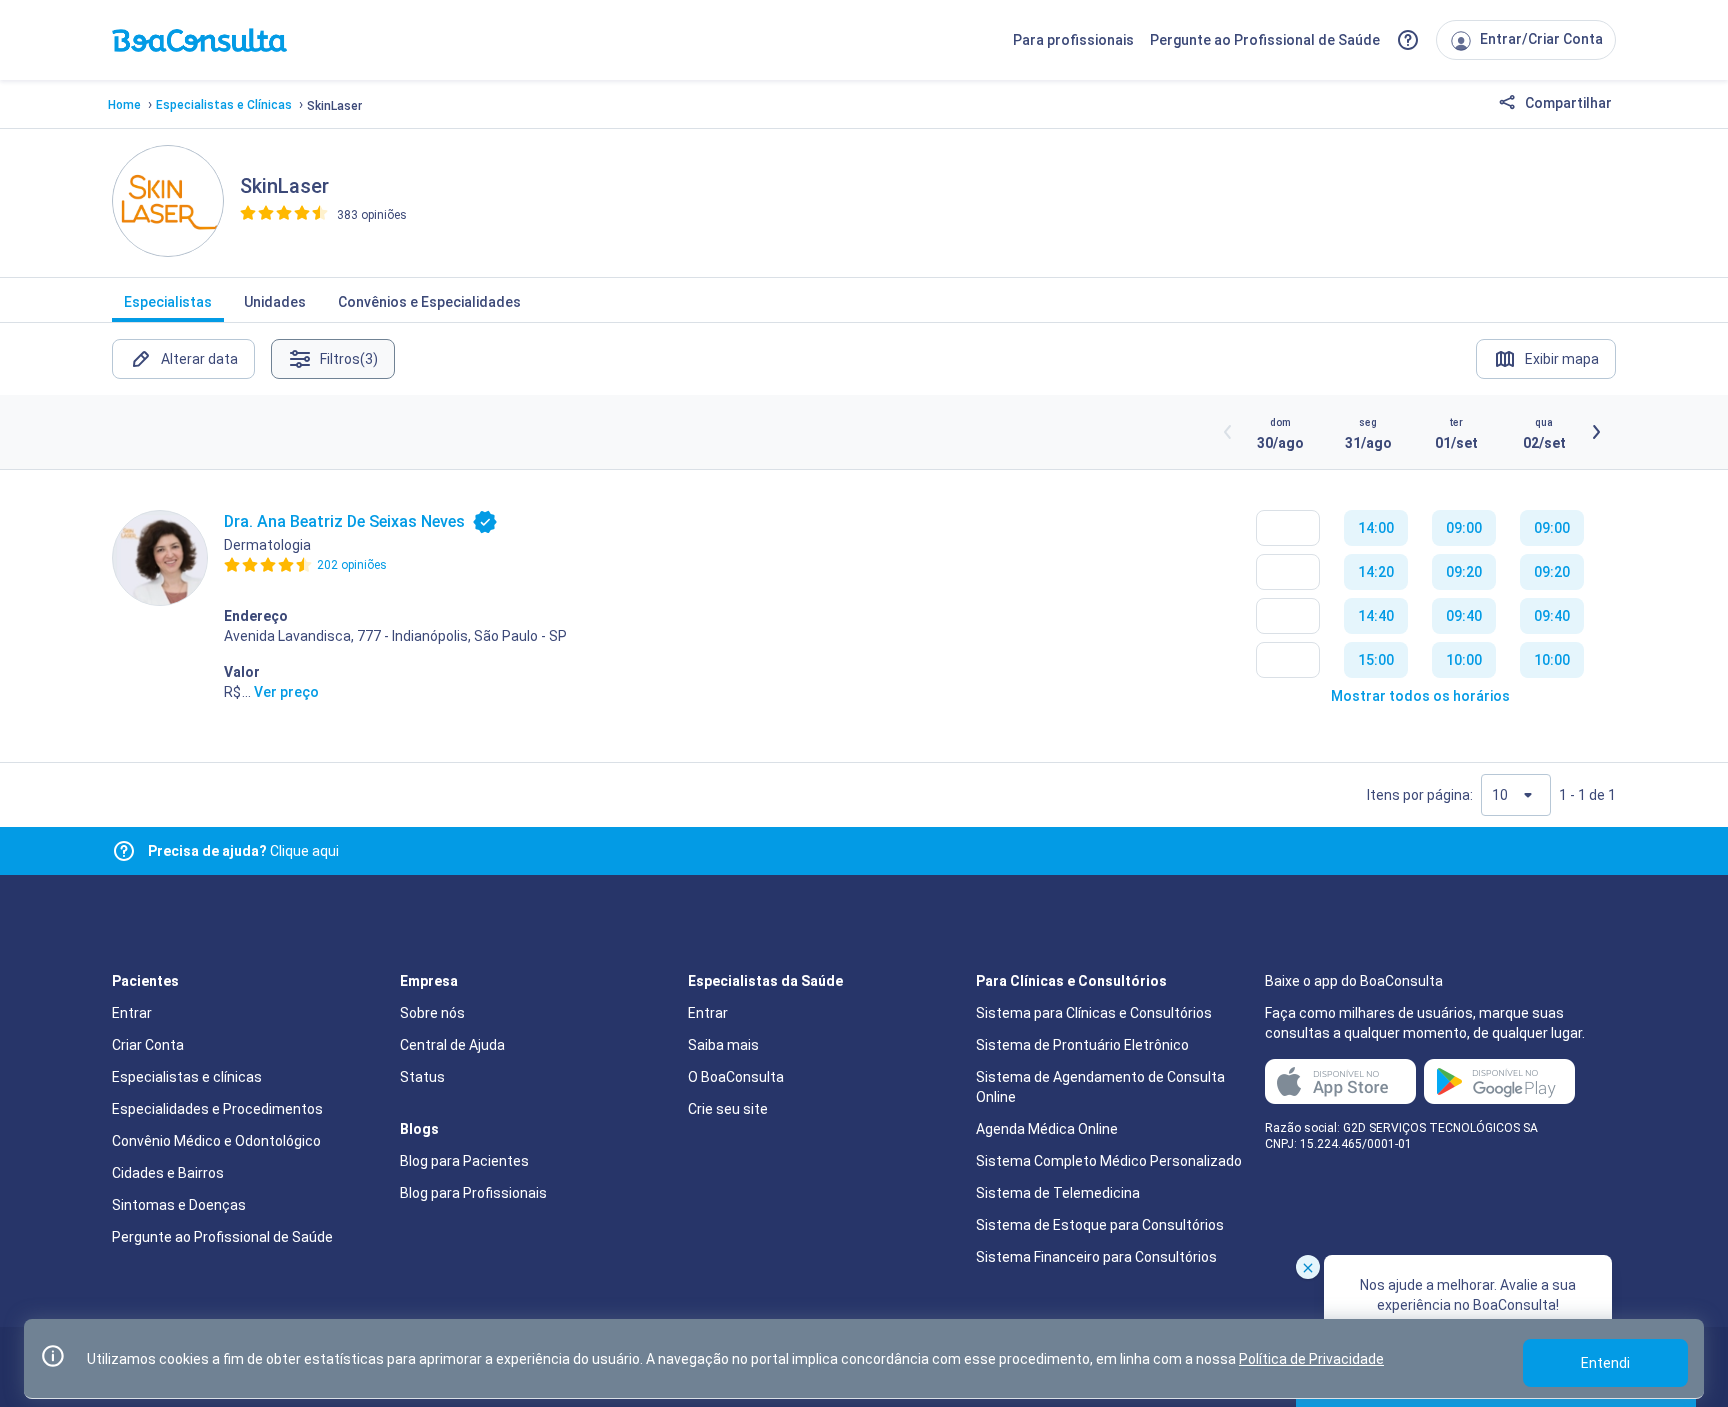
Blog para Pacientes (464, 1161)
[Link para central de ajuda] (124, 851)
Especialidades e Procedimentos (217, 1109)
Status (422, 1077)
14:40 (1376, 616)
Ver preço (286, 692)
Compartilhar (1567, 103)
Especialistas (168, 302)
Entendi (1605, 1363)
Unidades (275, 302)
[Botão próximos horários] (1596, 432)
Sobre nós (432, 1013)
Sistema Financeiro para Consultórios (1096, 1257)
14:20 (1376, 572)
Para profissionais (1073, 40)
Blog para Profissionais (473, 1193)
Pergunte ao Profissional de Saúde (1265, 40)
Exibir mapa (1562, 359)
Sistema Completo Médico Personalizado (1109, 1161)
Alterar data (199, 359)
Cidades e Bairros (168, 1173)
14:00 (1376, 528)
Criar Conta (148, 1045)
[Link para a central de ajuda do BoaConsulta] (1408, 40)
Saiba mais (723, 1045)
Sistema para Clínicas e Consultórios (1094, 1013)
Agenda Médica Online (1047, 1129)
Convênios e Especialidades (429, 302)
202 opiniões (352, 565)
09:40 (1464, 616)
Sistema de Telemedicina (1058, 1193)
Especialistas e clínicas (187, 1077)
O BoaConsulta (736, 1077)
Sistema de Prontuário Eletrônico (1082, 1045)
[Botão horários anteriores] (1228, 432)
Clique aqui (243, 851)
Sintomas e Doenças (179, 1205)
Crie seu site (728, 1109)
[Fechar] (1308, 1267)
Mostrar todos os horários (1420, 696)
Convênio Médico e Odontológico (216, 1141)
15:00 (1376, 660)
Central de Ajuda (452, 1045)
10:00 (1464, 660)
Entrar (132, 1013)
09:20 (1464, 572)
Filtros (349, 359)
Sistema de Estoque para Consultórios (1100, 1225)
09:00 (1464, 528)
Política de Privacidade (1311, 1359)
